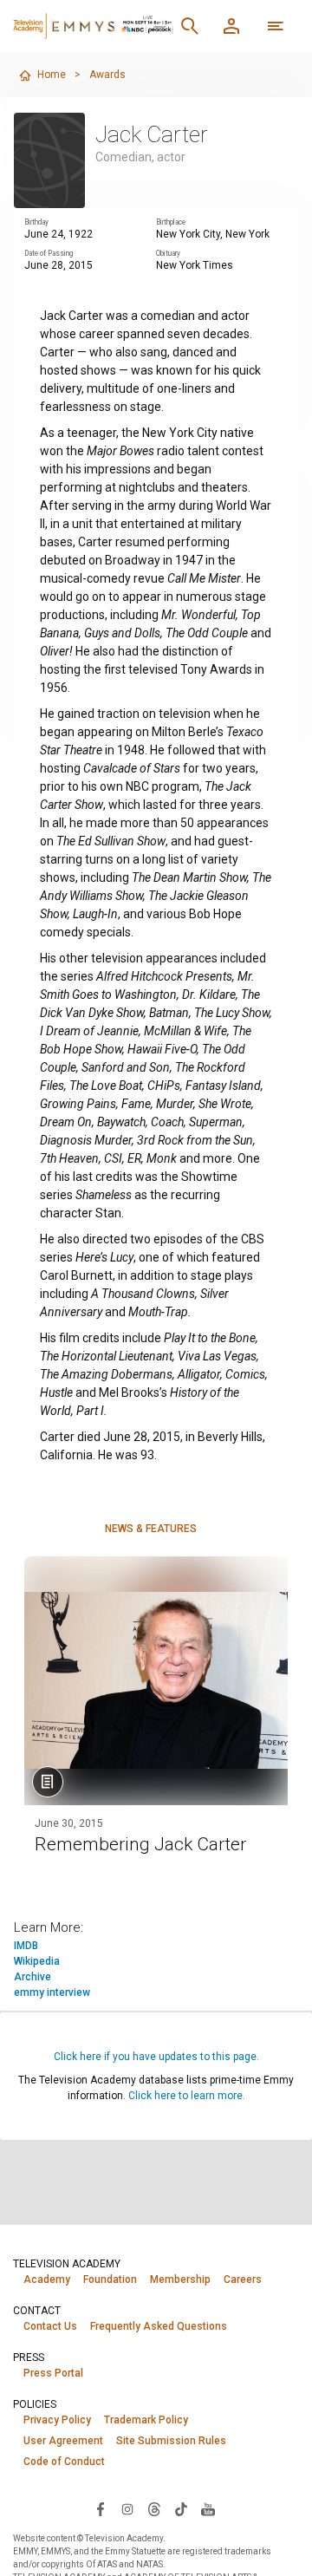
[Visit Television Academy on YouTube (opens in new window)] (208, 2508)
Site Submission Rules (171, 2441)
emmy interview (52, 1992)
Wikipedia (37, 1961)
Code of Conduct (64, 2462)
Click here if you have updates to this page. (156, 2057)
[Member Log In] (231, 26)
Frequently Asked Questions (159, 2326)
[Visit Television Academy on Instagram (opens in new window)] (127, 2508)
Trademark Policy (146, 2420)
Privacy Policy (57, 2420)
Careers (243, 2279)
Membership (180, 2279)
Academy (47, 2279)
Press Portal (53, 2373)
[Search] (190, 26)
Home (52, 75)
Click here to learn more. (187, 2096)
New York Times (195, 265)
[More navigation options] (276, 26)
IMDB (26, 1946)
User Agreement (63, 2441)
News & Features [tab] (151, 1529)
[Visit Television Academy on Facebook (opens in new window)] (101, 2508)
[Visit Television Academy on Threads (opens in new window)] (154, 2508)
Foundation (110, 2279)
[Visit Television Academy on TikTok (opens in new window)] (181, 2508)
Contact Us (50, 2326)
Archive (32, 1977)
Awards (107, 75)
